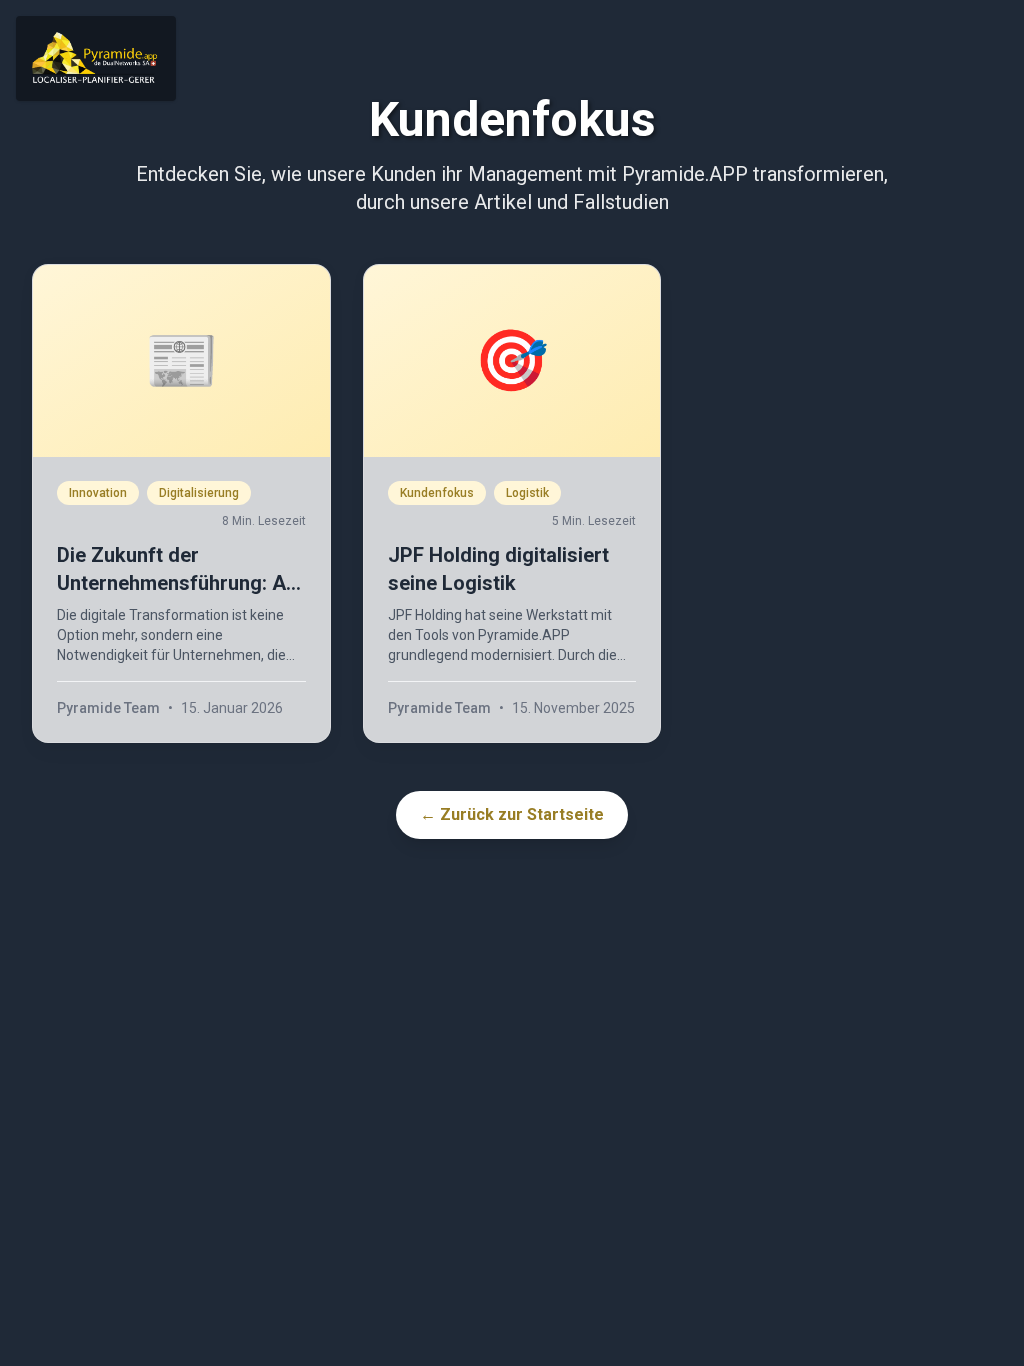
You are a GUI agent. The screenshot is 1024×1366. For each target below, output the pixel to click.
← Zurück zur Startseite (512, 814)
